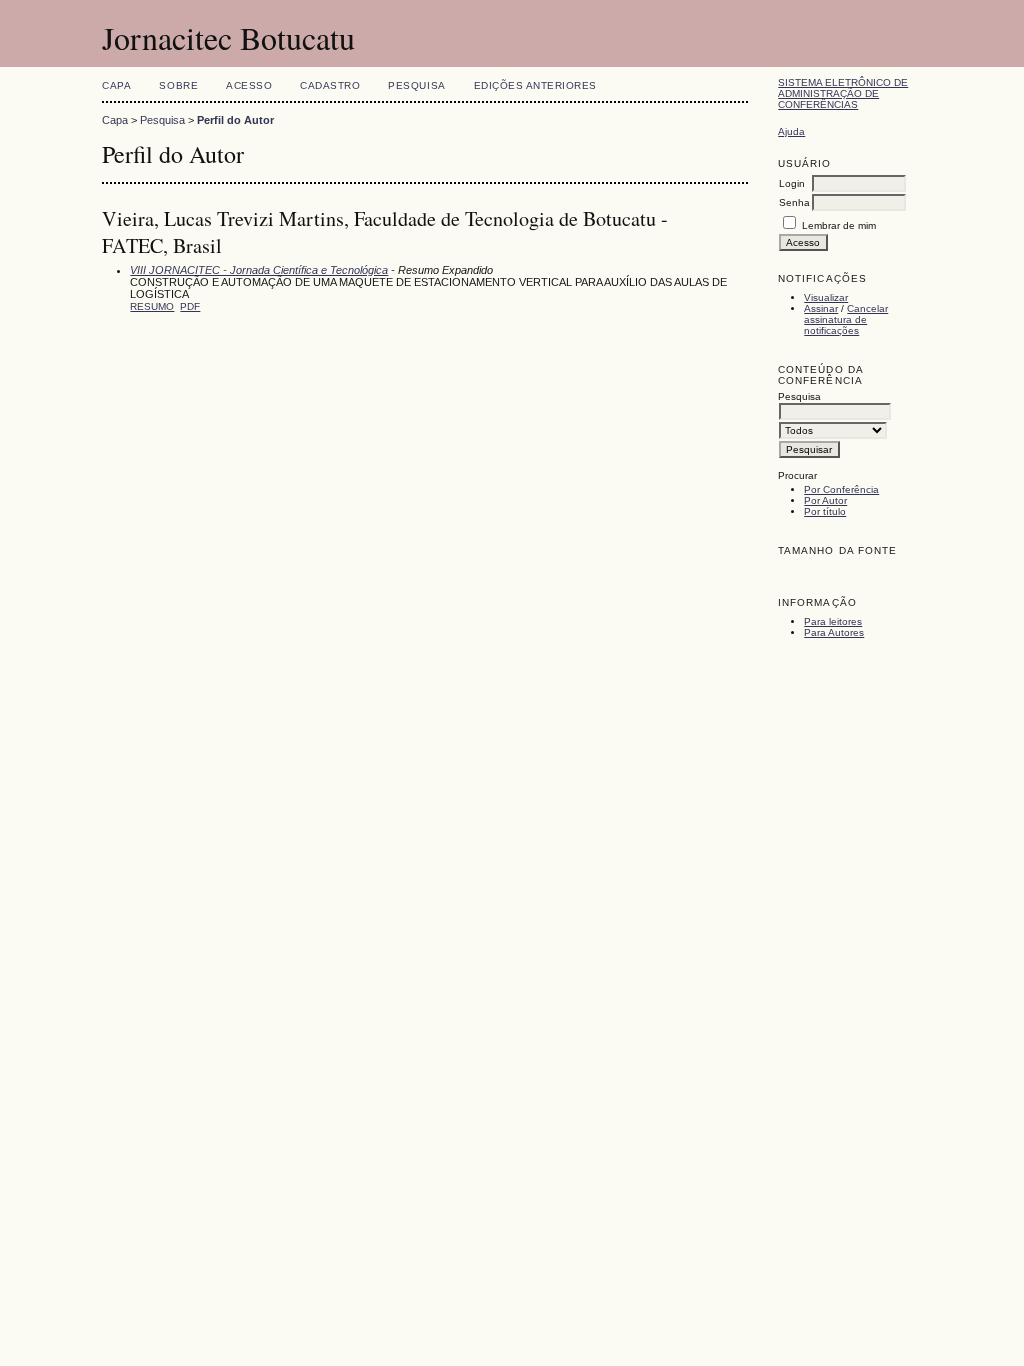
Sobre (178, 85)
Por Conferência (841, 489)
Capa (116, 85)
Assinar (821, 308)
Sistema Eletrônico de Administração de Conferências (843, 93)
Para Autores (834, 632)
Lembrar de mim (839, 225)
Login (792, 183)
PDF (190, 306)
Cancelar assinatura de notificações (846, 319)
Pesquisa (416, 85)
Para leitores (833, 621)
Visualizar (826, 297)
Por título (825, 511)
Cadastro (330, 85)
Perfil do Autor (235, 120)
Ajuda (791, 131)
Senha (794, 202)
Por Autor (825, 500)
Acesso (249, 85)
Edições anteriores (535, 85)
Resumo (152, 306)
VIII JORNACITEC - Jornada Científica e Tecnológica (259, 270)
